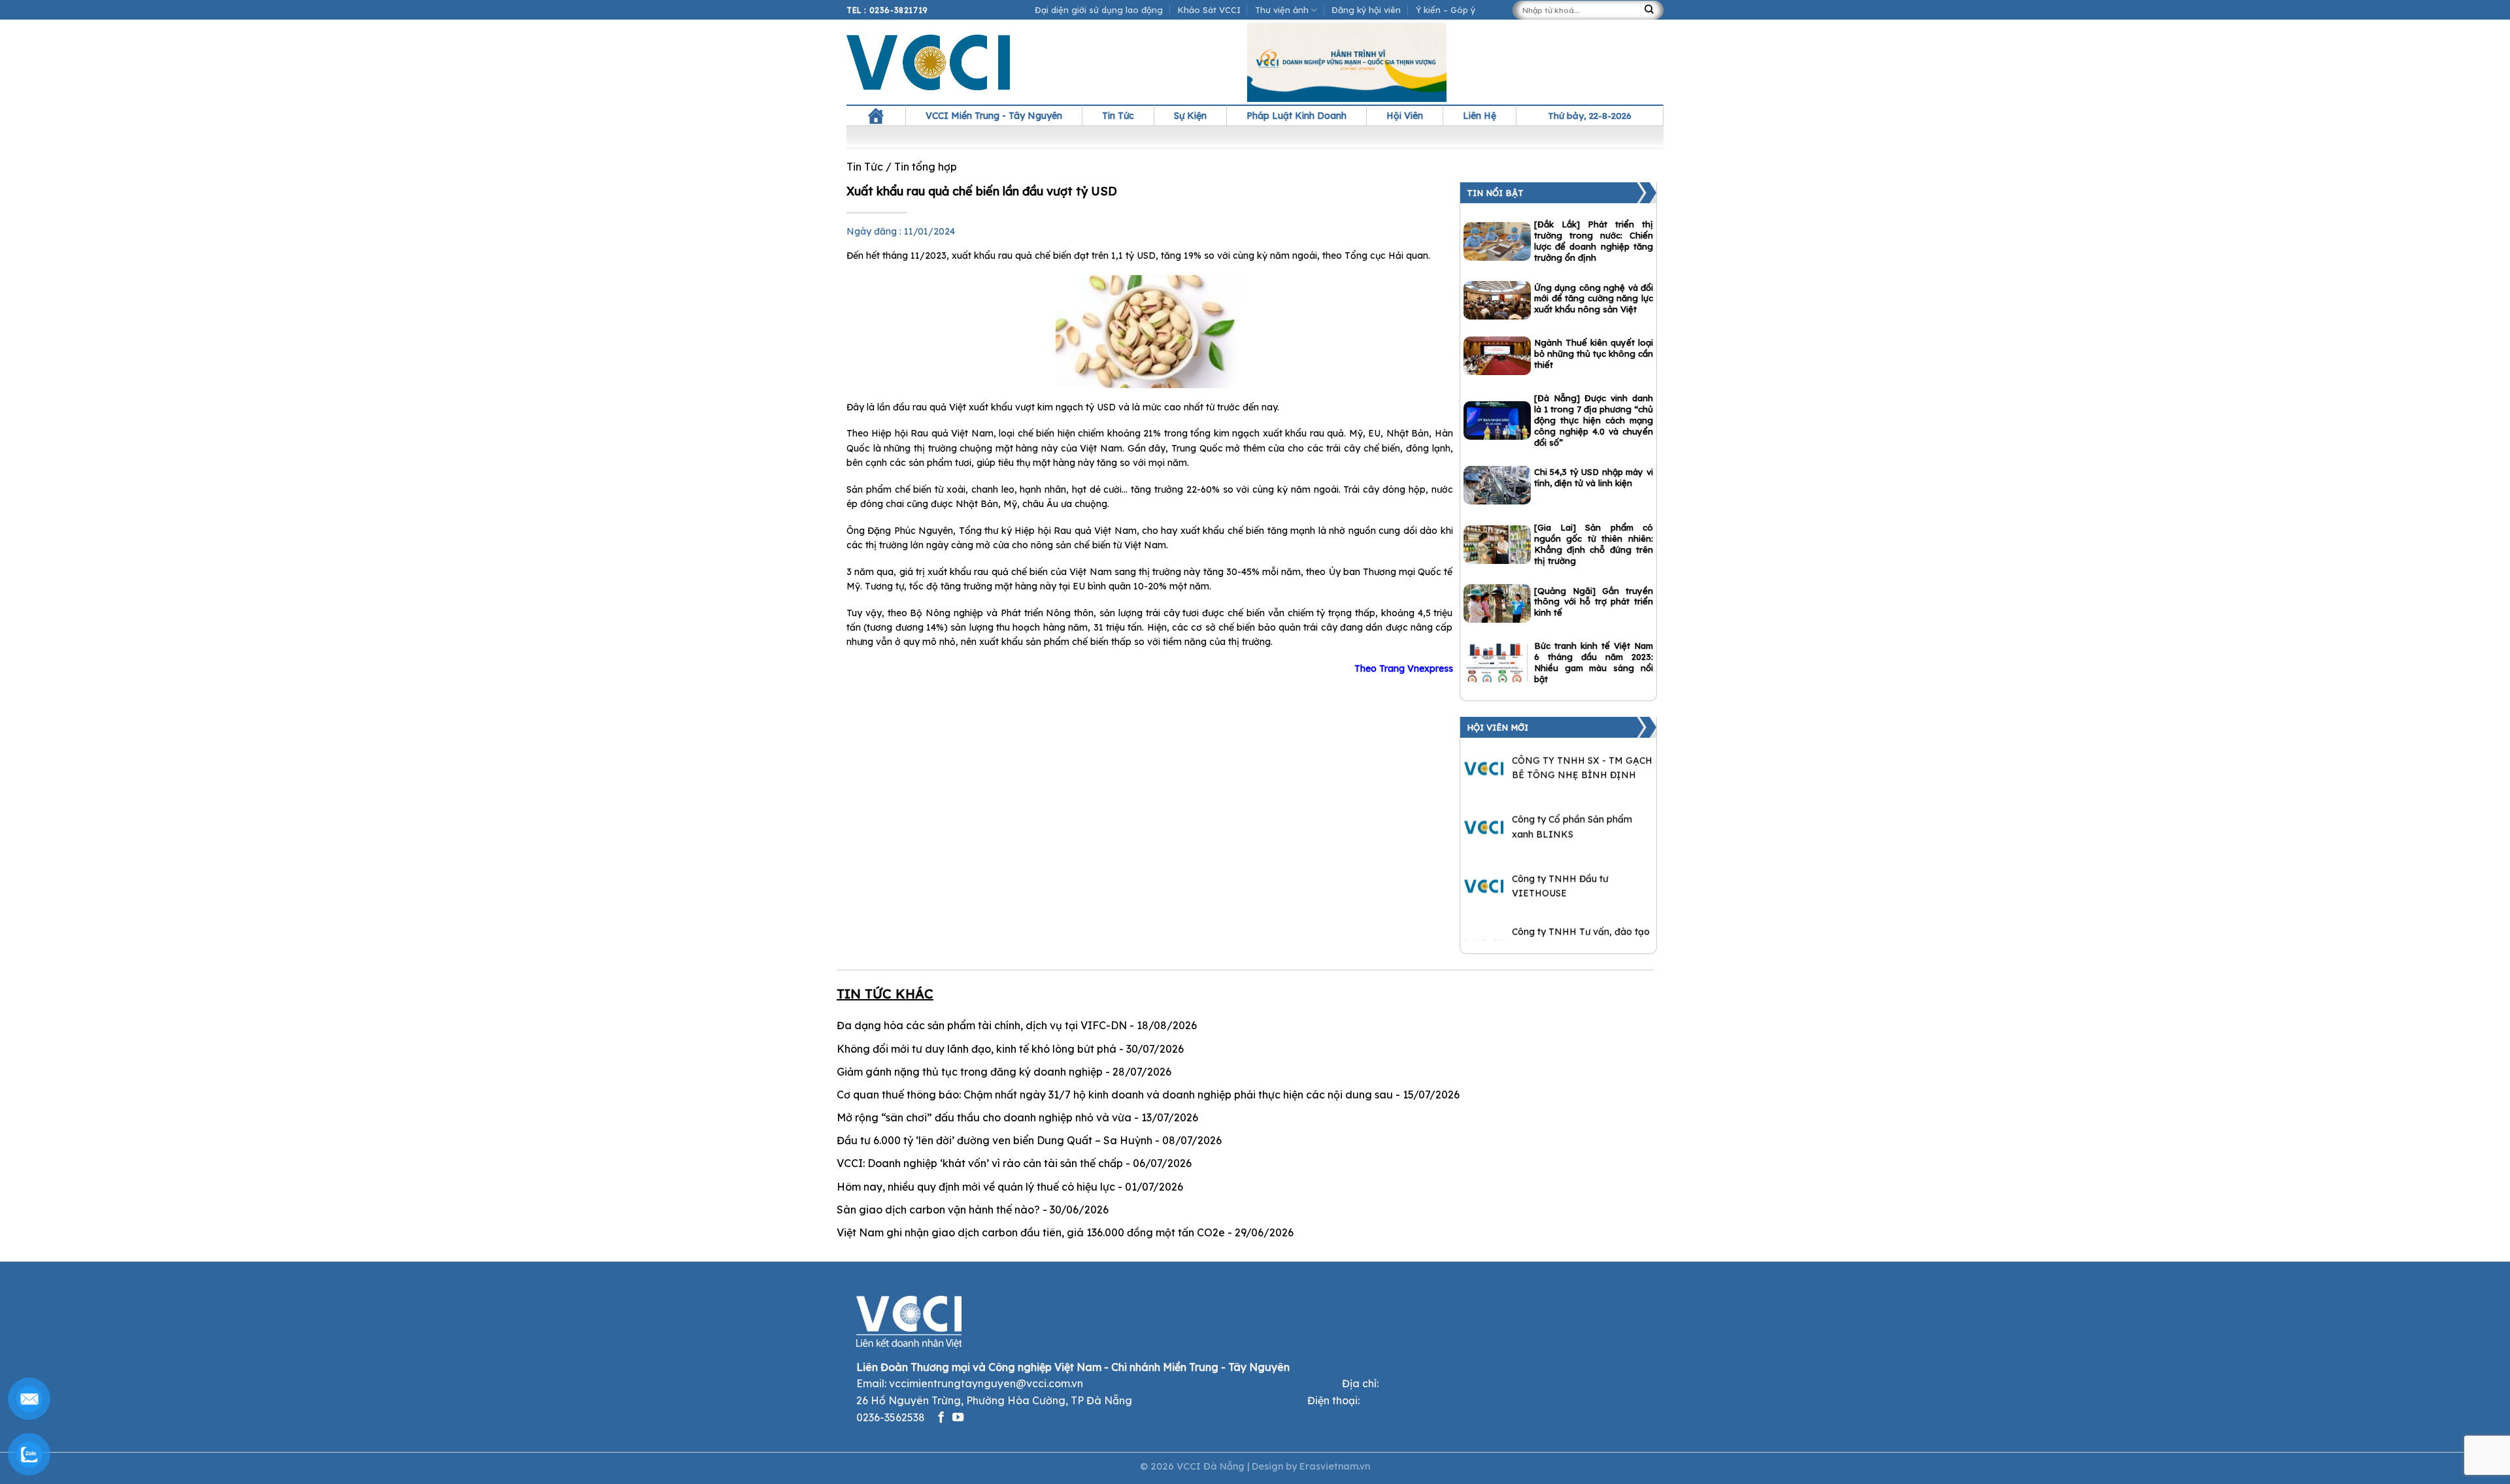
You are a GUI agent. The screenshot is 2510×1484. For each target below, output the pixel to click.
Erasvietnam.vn (1335, 1466)
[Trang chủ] (876, 116)
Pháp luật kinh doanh (1297, 116)
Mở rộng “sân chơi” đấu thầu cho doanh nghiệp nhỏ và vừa (984, 1117)
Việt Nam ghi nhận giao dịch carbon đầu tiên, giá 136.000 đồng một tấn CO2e (1031, 1232)
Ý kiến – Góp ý (1446, 10)
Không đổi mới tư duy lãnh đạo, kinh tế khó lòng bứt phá (977, 1049)
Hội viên (1405, 116)
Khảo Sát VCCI (1209, 10)
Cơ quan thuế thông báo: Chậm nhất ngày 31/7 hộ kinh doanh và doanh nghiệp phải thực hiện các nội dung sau (1115, 1095)
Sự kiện (1190, 116)
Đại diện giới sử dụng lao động (1099, 10)
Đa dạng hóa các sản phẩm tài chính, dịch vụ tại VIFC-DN (982, 1025)
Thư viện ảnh (1282, 10)
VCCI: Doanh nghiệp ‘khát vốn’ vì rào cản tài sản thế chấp (980, 1163)
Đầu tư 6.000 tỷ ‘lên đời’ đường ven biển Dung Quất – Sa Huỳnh (995, 1140)
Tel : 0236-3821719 (887, 10)
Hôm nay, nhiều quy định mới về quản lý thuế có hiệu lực (976, 1187)
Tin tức (1118, 116)
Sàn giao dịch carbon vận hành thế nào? (938, 1210)
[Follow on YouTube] (958, 1418)
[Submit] (1652, 10)
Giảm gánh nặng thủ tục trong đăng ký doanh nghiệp (970, 1072)
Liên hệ (1480, 116)
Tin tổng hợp (926, 167)
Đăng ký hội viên (1366, 10)
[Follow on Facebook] (941, 1418)
